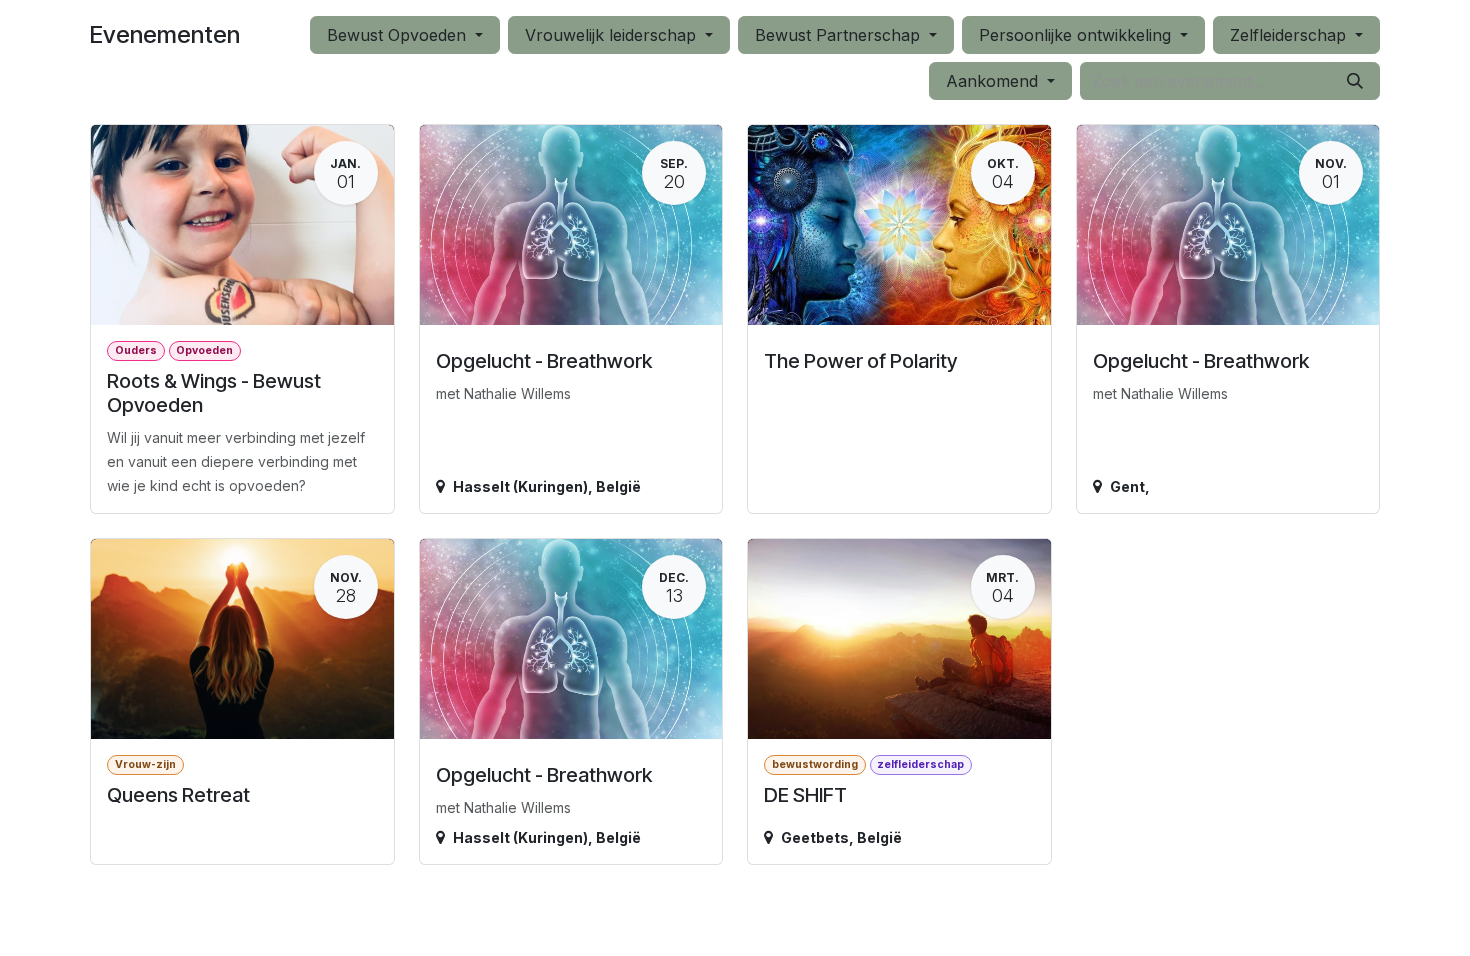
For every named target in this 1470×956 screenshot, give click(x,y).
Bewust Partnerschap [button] (840, 35)
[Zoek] (1355, 81)
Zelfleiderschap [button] (1290, 35)
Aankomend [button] (994, 81)
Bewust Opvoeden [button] (399, 35)
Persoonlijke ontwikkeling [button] (1077, 35)
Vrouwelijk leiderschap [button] (613, 35)
